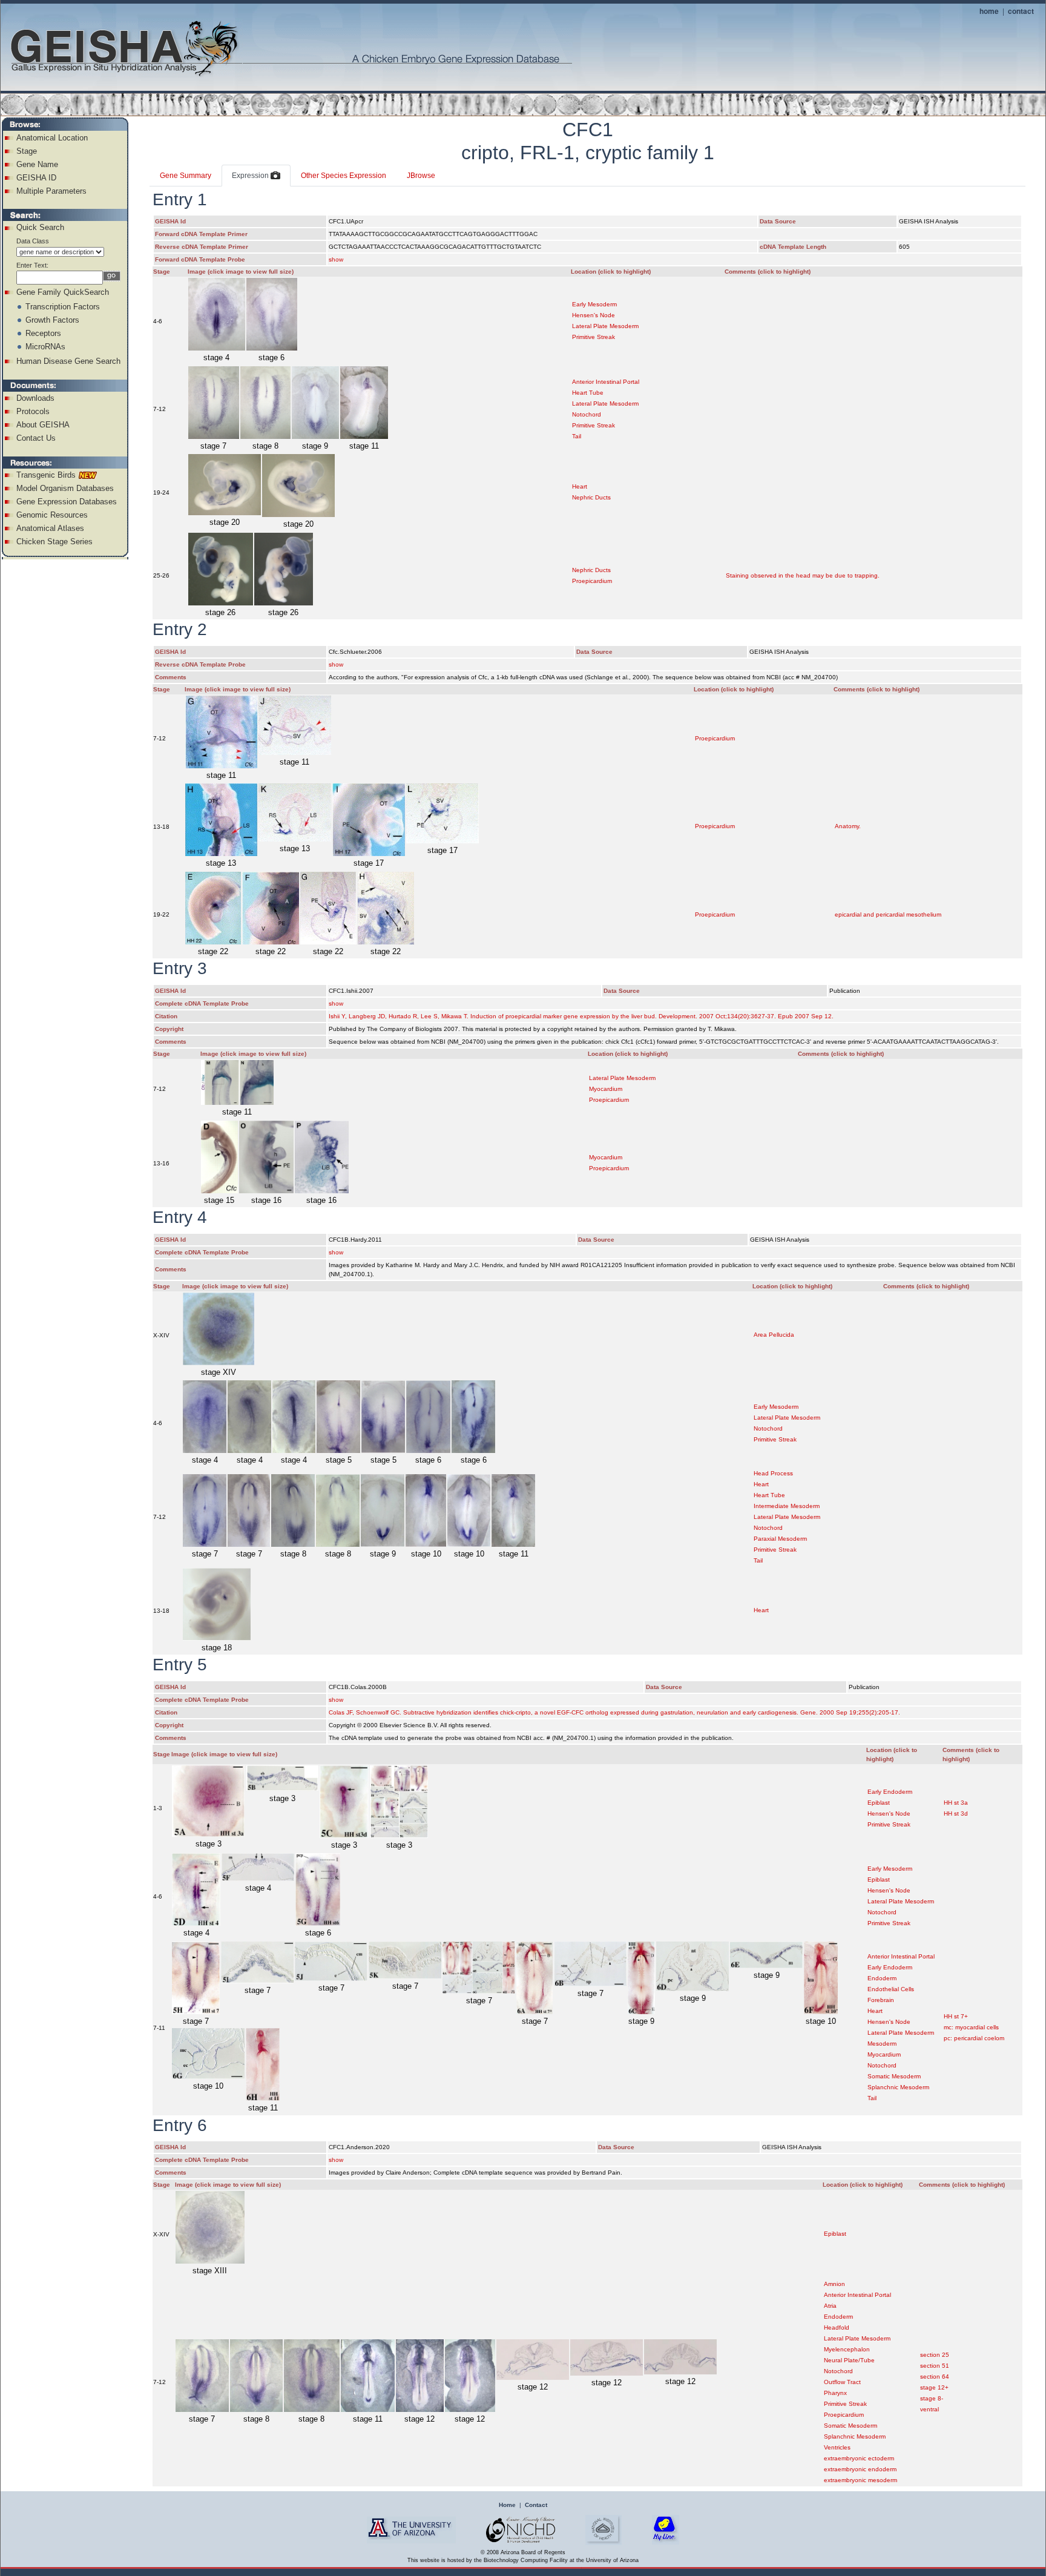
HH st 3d (956, 1813)
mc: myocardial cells (971, 2027)
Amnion (834, 2284)
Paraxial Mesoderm (780, 1539)
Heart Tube (588, 393)
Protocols (33, 411)
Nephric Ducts (591, 497)
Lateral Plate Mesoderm (605, 326)
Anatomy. (848, 826)
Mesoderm (882, 2044)
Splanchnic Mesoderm (898, 2087)
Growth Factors (52, 320)
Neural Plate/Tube (849, 2360)
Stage (27, 151)
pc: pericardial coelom (974, 2038)
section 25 (935, 2355)
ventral (929, 2409)
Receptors (43, 333)
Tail (577, 436)
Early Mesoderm (594, 304)
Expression (251, 176)
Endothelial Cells (891, 1989)
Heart (580, 486)
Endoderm (882, 1978)
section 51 (935, 2366)
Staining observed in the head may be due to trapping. (803, 575)
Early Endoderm (890, 1792)
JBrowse (421, 176)
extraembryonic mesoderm (860, 2480)
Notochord (587, 414)
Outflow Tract (842, 2382)
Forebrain (881, 2000)
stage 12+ (934, 2387)
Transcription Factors (63, 307)
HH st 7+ (956, 2016)
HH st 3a (956, 1803)
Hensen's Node (594, 315)
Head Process (773, 1473)
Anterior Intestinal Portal (606, 382)
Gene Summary (186, 176)
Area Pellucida (774, 1335)
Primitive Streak (594, 337)
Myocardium (606, 1089)
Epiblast (879, 1803)
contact (1021, 11)
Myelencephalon (847, 2349)
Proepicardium (592, 581)
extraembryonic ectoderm (859, 2458)
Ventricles (837, 2447)
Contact (536, 2505)
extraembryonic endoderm (860, 2469)
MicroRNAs (45, 347)
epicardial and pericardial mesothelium (888, 914)
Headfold (837, 2327)
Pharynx (835, 2393)
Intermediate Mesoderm (787, 1506)
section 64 (935, 2377)
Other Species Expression (344, 176)
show (336, 259)
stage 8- (932, 2398)
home (989, 11)
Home (507, 2505)
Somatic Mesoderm (894, 2076)
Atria (830, 2306)
